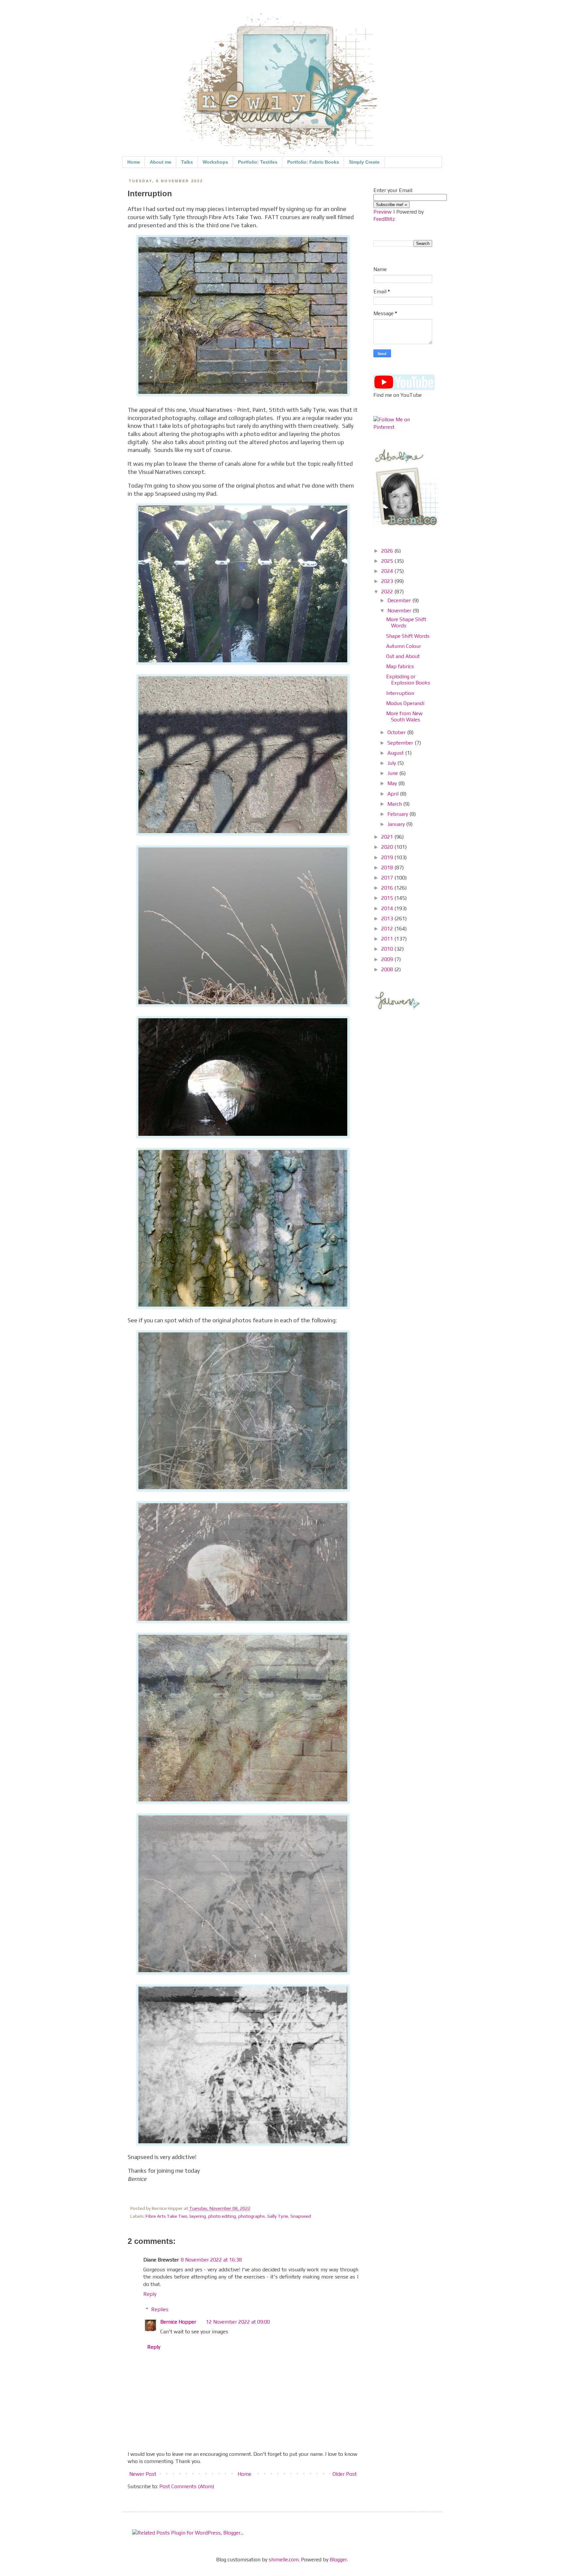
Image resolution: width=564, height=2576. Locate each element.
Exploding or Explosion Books (408, 680)
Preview (383, 212)
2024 (388, 571)
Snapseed (301, 2216)
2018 (388, 868)
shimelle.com (284, 2560)
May (393, 783)
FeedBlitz (384, 219)
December (400, 600)
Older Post (345, 2474)
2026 (388, 551)
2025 (388, 561)
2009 (388, 959)
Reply (150, 2294)
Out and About (403, 656)
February (398, 814)
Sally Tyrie (278, 2216)
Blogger (338, 2560)
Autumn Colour (404, 646)
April (394, 794)
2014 (388, 908)
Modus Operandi (405, 703)
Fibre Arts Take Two (166, 2216)
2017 (388, 878)
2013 (388, 918)
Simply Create (364, 162)
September (401, 743)
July (392, 763)
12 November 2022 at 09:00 (238, 2322)
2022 (388, 592)
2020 (388, 847)
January (397, 824)
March (395, 804)
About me (161, 162)
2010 (388, 949)
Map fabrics (400, 666)
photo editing (222, 2216)
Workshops (215, 162)
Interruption (400, 693)
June (393, 773)
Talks (187, 162)
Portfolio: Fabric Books (313, 162)
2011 (388, 939)
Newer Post (143, 2474)
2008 (388, 969)
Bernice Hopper (178, 2322)
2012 (388, 929)
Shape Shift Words (408, 636)
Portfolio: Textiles (258, 162)
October (397, 732)
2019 (388, 857)
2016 (388, 888)
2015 (388, 898)
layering (198, 2216)
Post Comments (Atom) (187, 2486)
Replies (160, 2309)
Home (134, 162)
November (400, 611)
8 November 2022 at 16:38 (211, 2260)
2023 (388, 581)
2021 (388, 837)
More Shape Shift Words (406, 622)
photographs (252, 2216)
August (396, 753)
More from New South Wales (404, 716)
